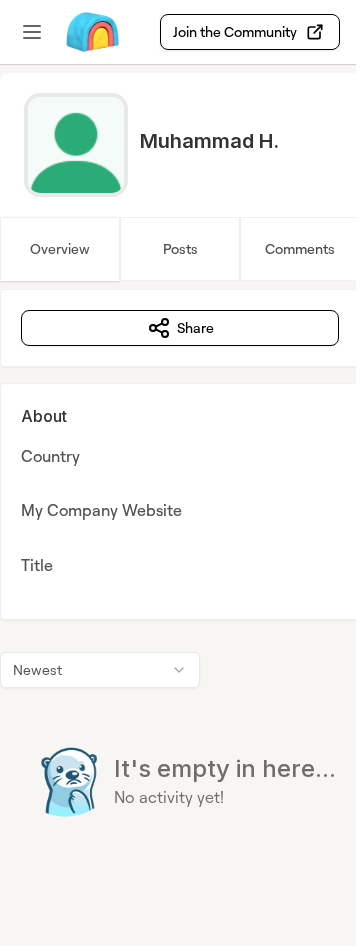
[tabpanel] (180, 593)
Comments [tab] (300, 248)
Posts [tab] (180, 248)
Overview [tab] (60, 248)
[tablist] (180, 249)
